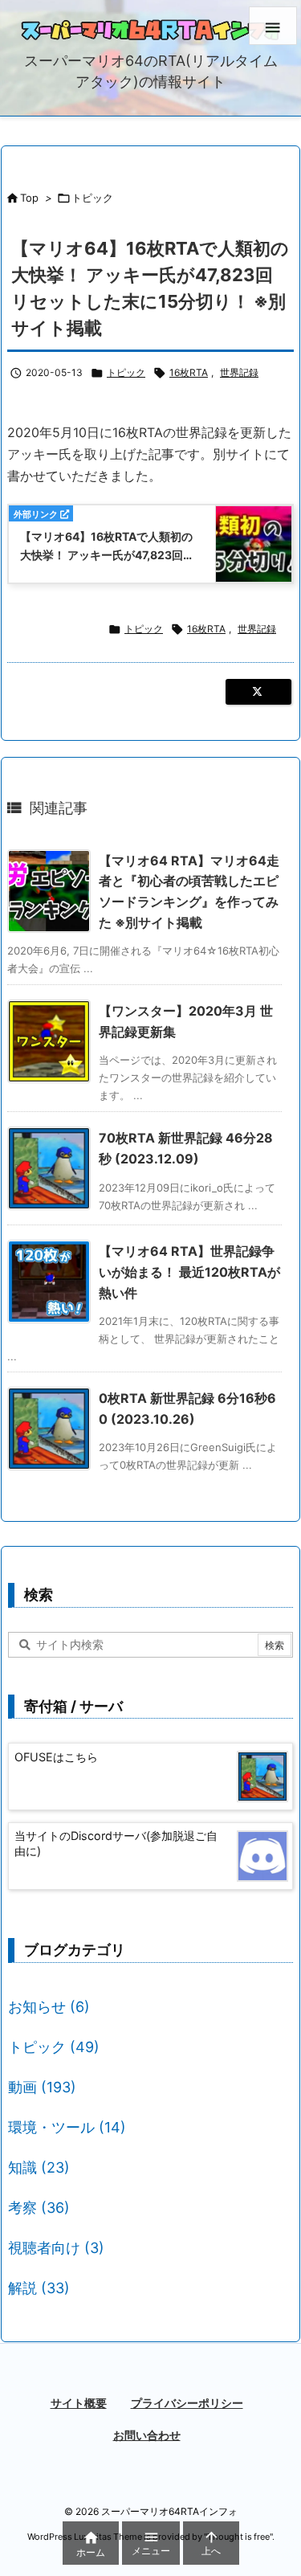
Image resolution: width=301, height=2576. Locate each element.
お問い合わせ (147, 2435)
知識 (39, 2167)
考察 (39, 2208)
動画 (42, 2087)
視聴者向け (56, 2248)
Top (29, 198)
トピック (92, 198)
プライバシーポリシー (187, 2403)
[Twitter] (258, 692)
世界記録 (239, 372)
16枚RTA (189, 372)
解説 (39, 2288)
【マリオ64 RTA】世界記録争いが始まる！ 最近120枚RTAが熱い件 (189, 1272)
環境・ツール (67, 2127)
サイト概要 (79, 2403)
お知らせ (49, 2007)
